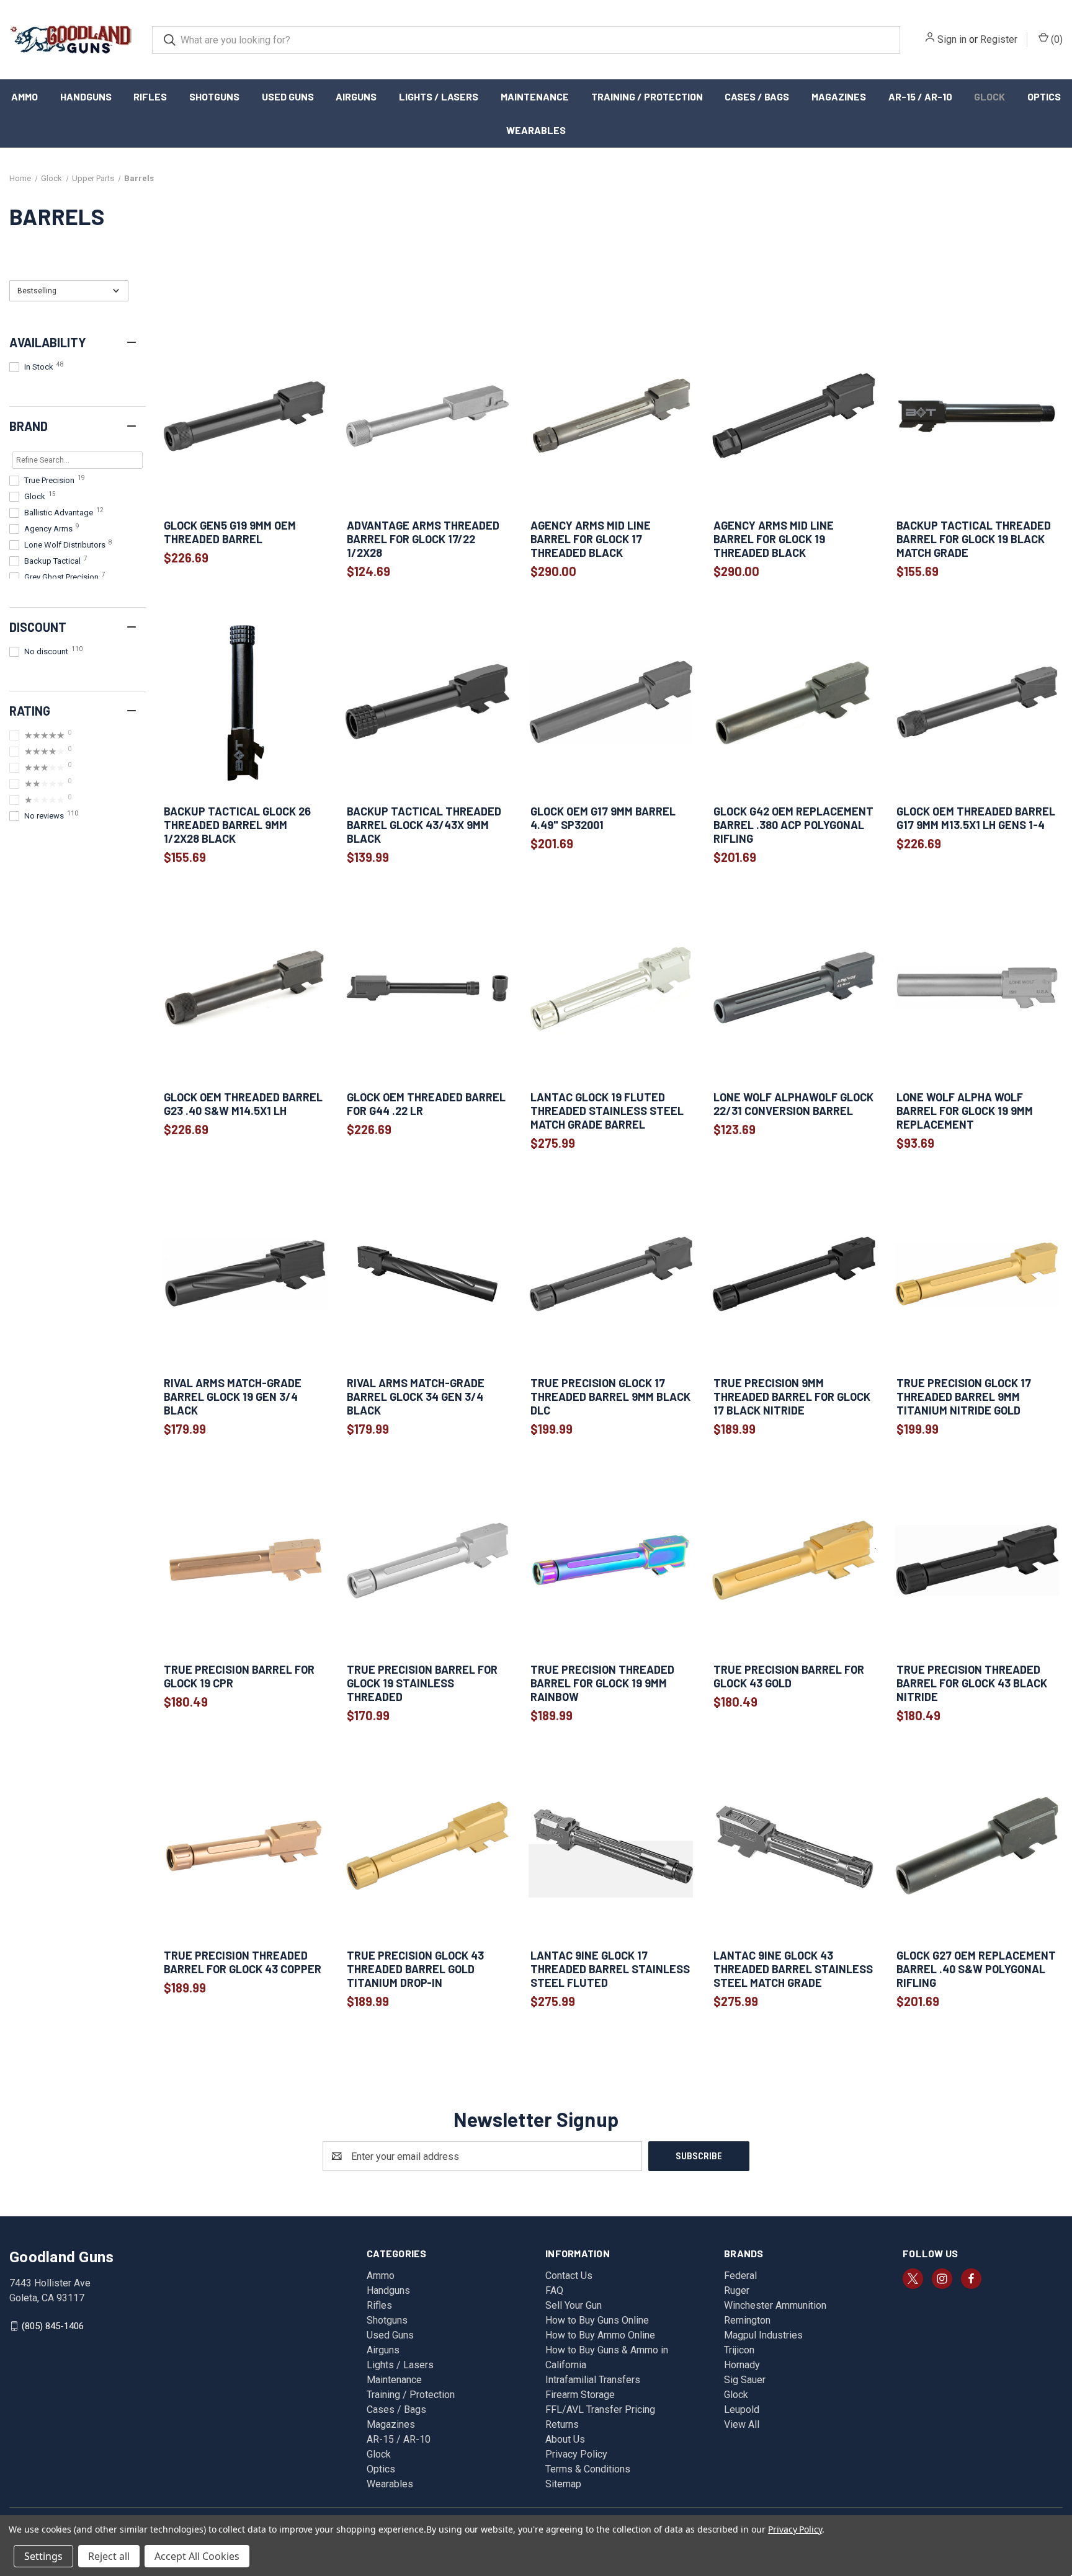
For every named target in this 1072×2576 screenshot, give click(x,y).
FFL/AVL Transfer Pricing (600, 2409)
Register (999, 39)
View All (742, 2424)
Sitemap (563, 2484)
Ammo (25, 96)
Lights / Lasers (439, 96)
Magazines (839, 96)
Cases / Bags (757, 96)
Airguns (356, 96)
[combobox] (526, 40)
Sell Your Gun (574, 2305)
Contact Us (569, 2276)
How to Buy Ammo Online (600, 2335)
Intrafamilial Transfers (593, 2380)
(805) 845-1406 (53, 2326)
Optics (1044, 96)
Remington (747, 2320)
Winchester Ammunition (775, 2305)
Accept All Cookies (197, 2556)
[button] (69, 291)
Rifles (150, 96)
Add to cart (244, 496)
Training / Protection (647, 96)
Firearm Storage (580, 2395)
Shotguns (214, 96)
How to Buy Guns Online (597, 2320)
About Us (565, 2439)
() (1056, 39)
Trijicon (739, 2350)
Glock (989, 96)
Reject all (109, 2556)
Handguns (86, 96)
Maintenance (535, 96)
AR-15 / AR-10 (920, 96)
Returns (562, 2424)
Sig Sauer (745, 2380)
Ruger (737, 2290)
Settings (43, 2556)
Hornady (742, 2365)
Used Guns (288, 96)
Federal (740, 2276)
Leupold (742, 2409)
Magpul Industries (763, 2335)
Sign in (952, 39)
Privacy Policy (576, 2454)
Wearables (536, 130)
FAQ (554, 2290)
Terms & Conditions (588, 2469)
